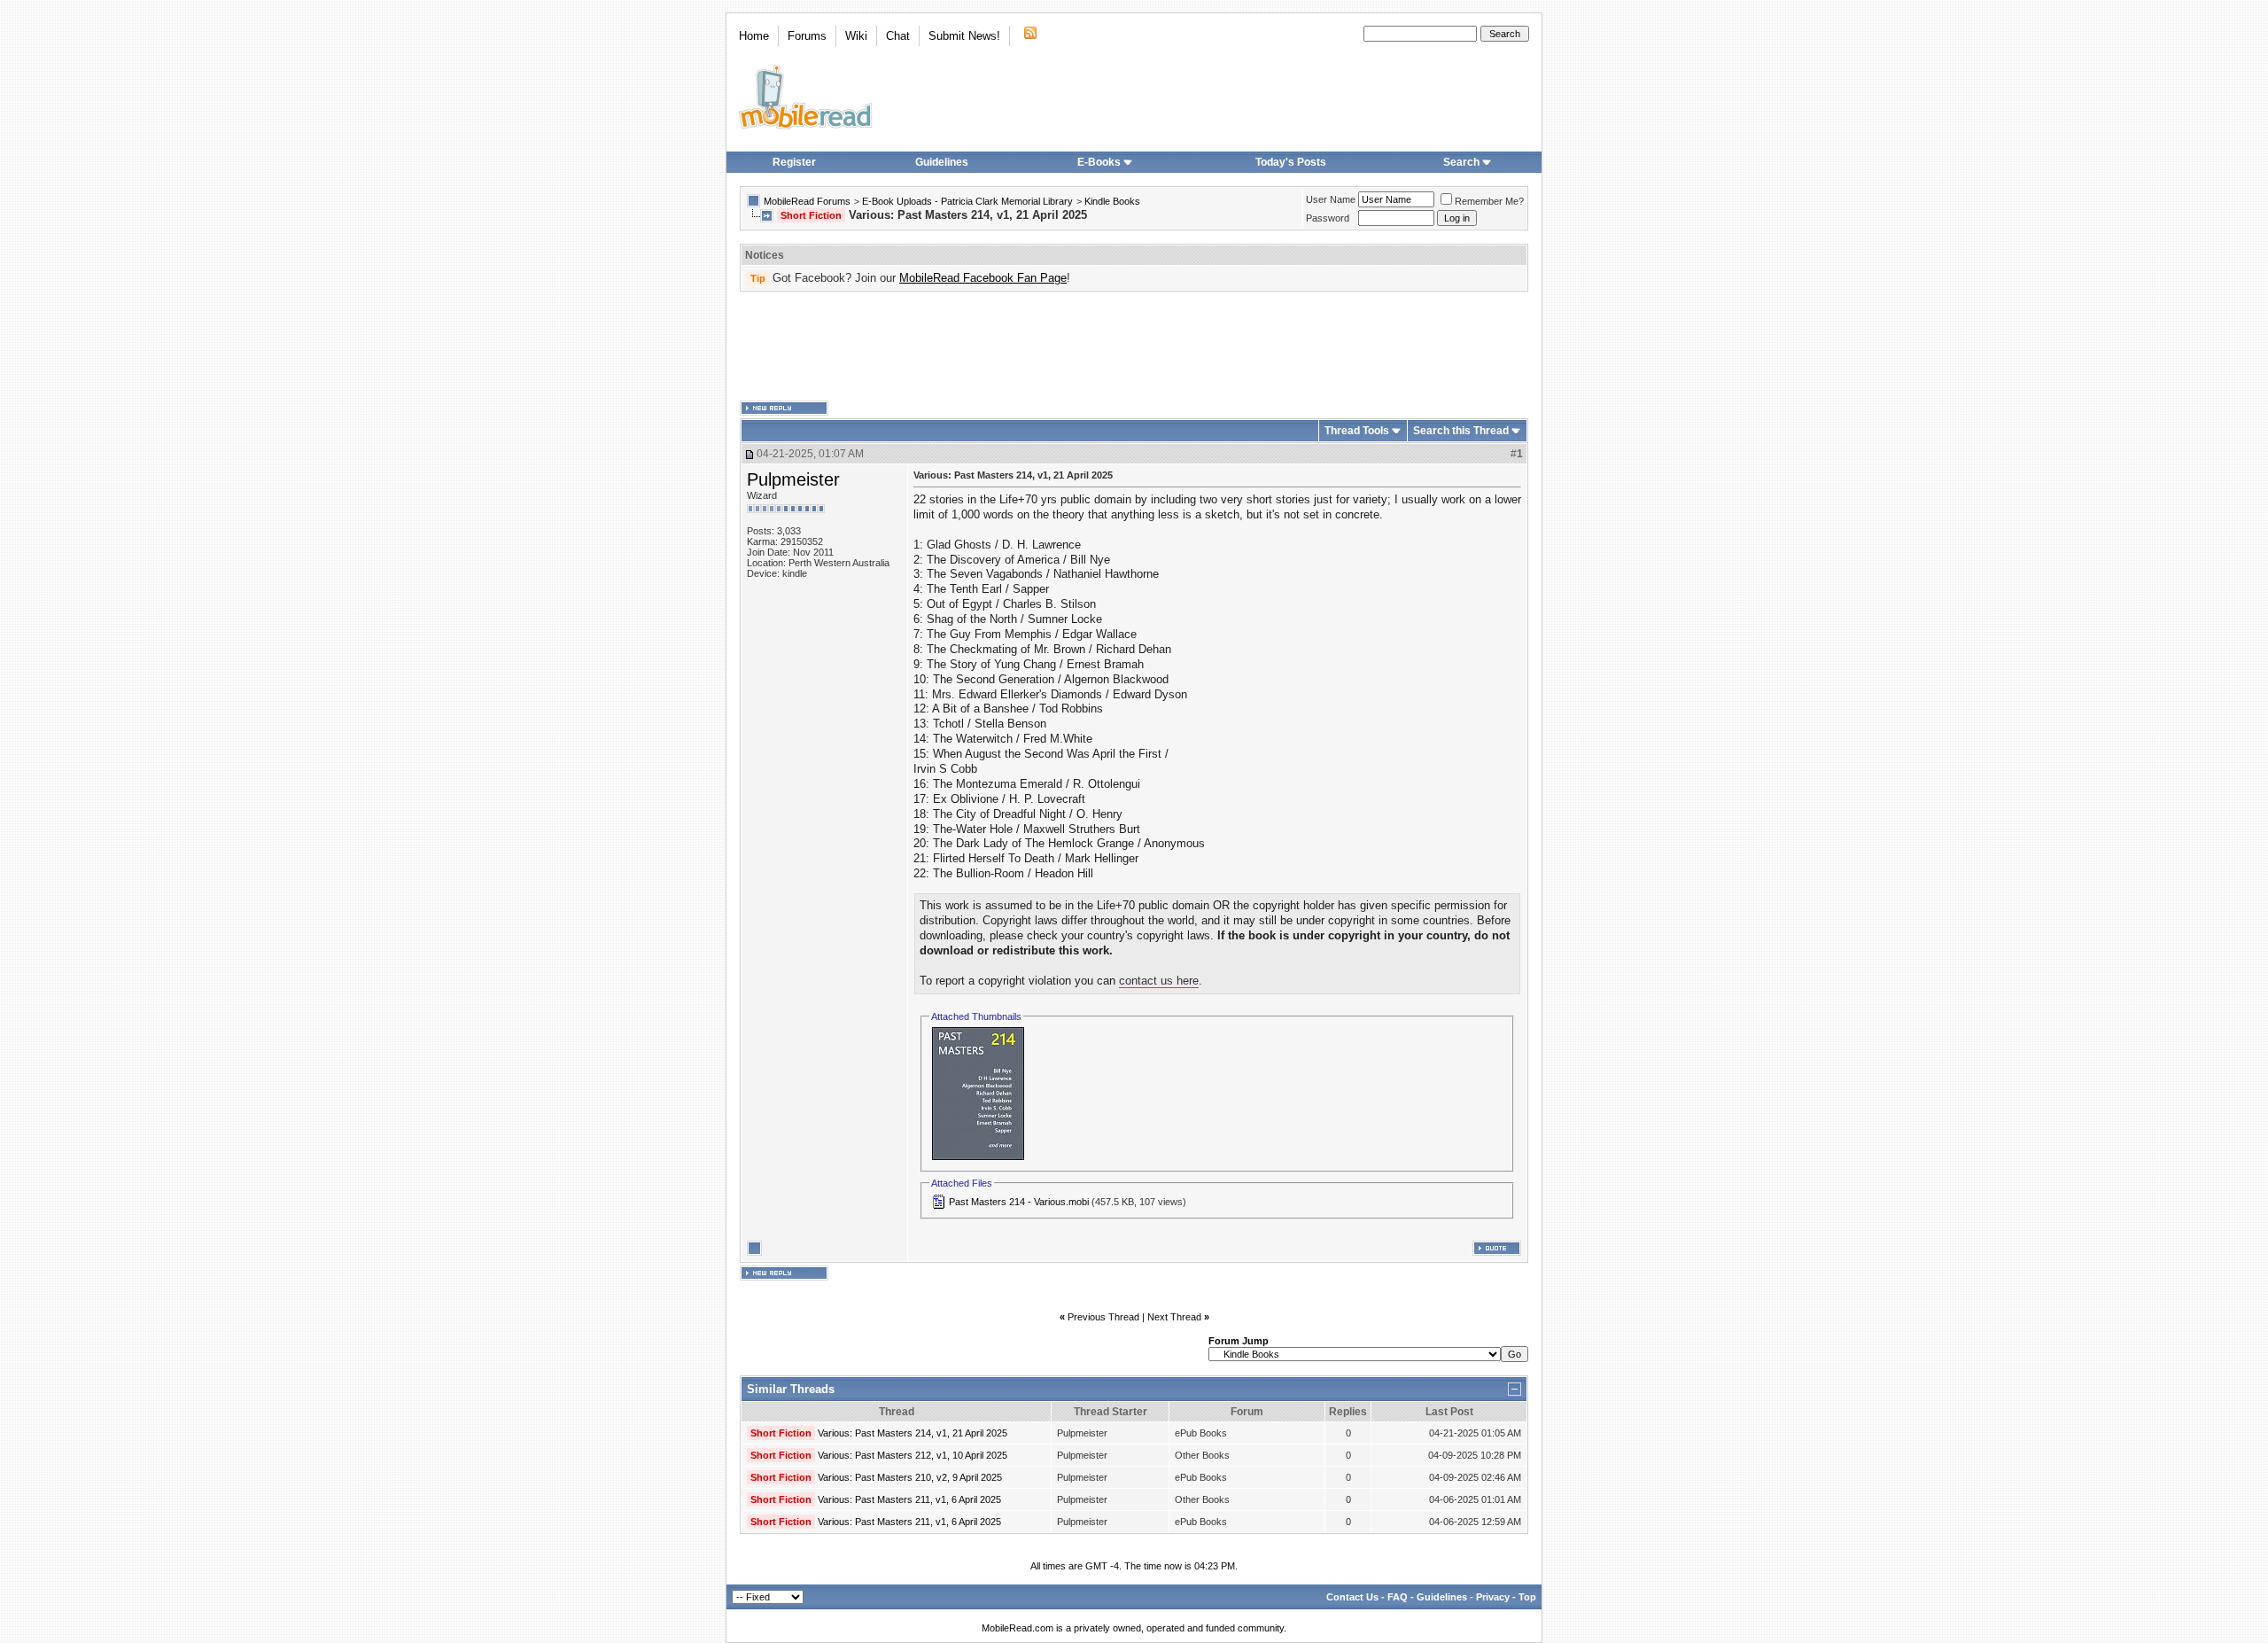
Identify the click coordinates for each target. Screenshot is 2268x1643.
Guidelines (942, 162)
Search (1461, 162)
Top (1527, 1597)
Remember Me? (1489, 201)
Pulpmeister (793, 479)
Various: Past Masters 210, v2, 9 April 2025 (910, 1477)
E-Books (1099, 162)
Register (794, 162)
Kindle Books (1112, 201)
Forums (807, 36)
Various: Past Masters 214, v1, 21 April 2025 (913, 1433)
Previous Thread (1103, 1317)
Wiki (856, 36)
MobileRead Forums (807, 201)
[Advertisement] (1134, 347)
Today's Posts (1291, 162)
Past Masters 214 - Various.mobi (1019, 1202)
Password (1328, 218)
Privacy (1493, 1597)
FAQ (1398, 1597)
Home (754, 36)
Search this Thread (1461, 431)
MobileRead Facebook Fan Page (983, 278)
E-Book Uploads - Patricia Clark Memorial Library (967, 201)
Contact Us (1352, 1597)
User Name (1331, 199)
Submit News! (964, 36)
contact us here (1159, 981)
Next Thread (1174, 1317)
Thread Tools (1357, 431)
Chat (898, 36)
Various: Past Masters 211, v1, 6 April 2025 (909, 1499)
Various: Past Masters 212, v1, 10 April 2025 (913, 1455)
